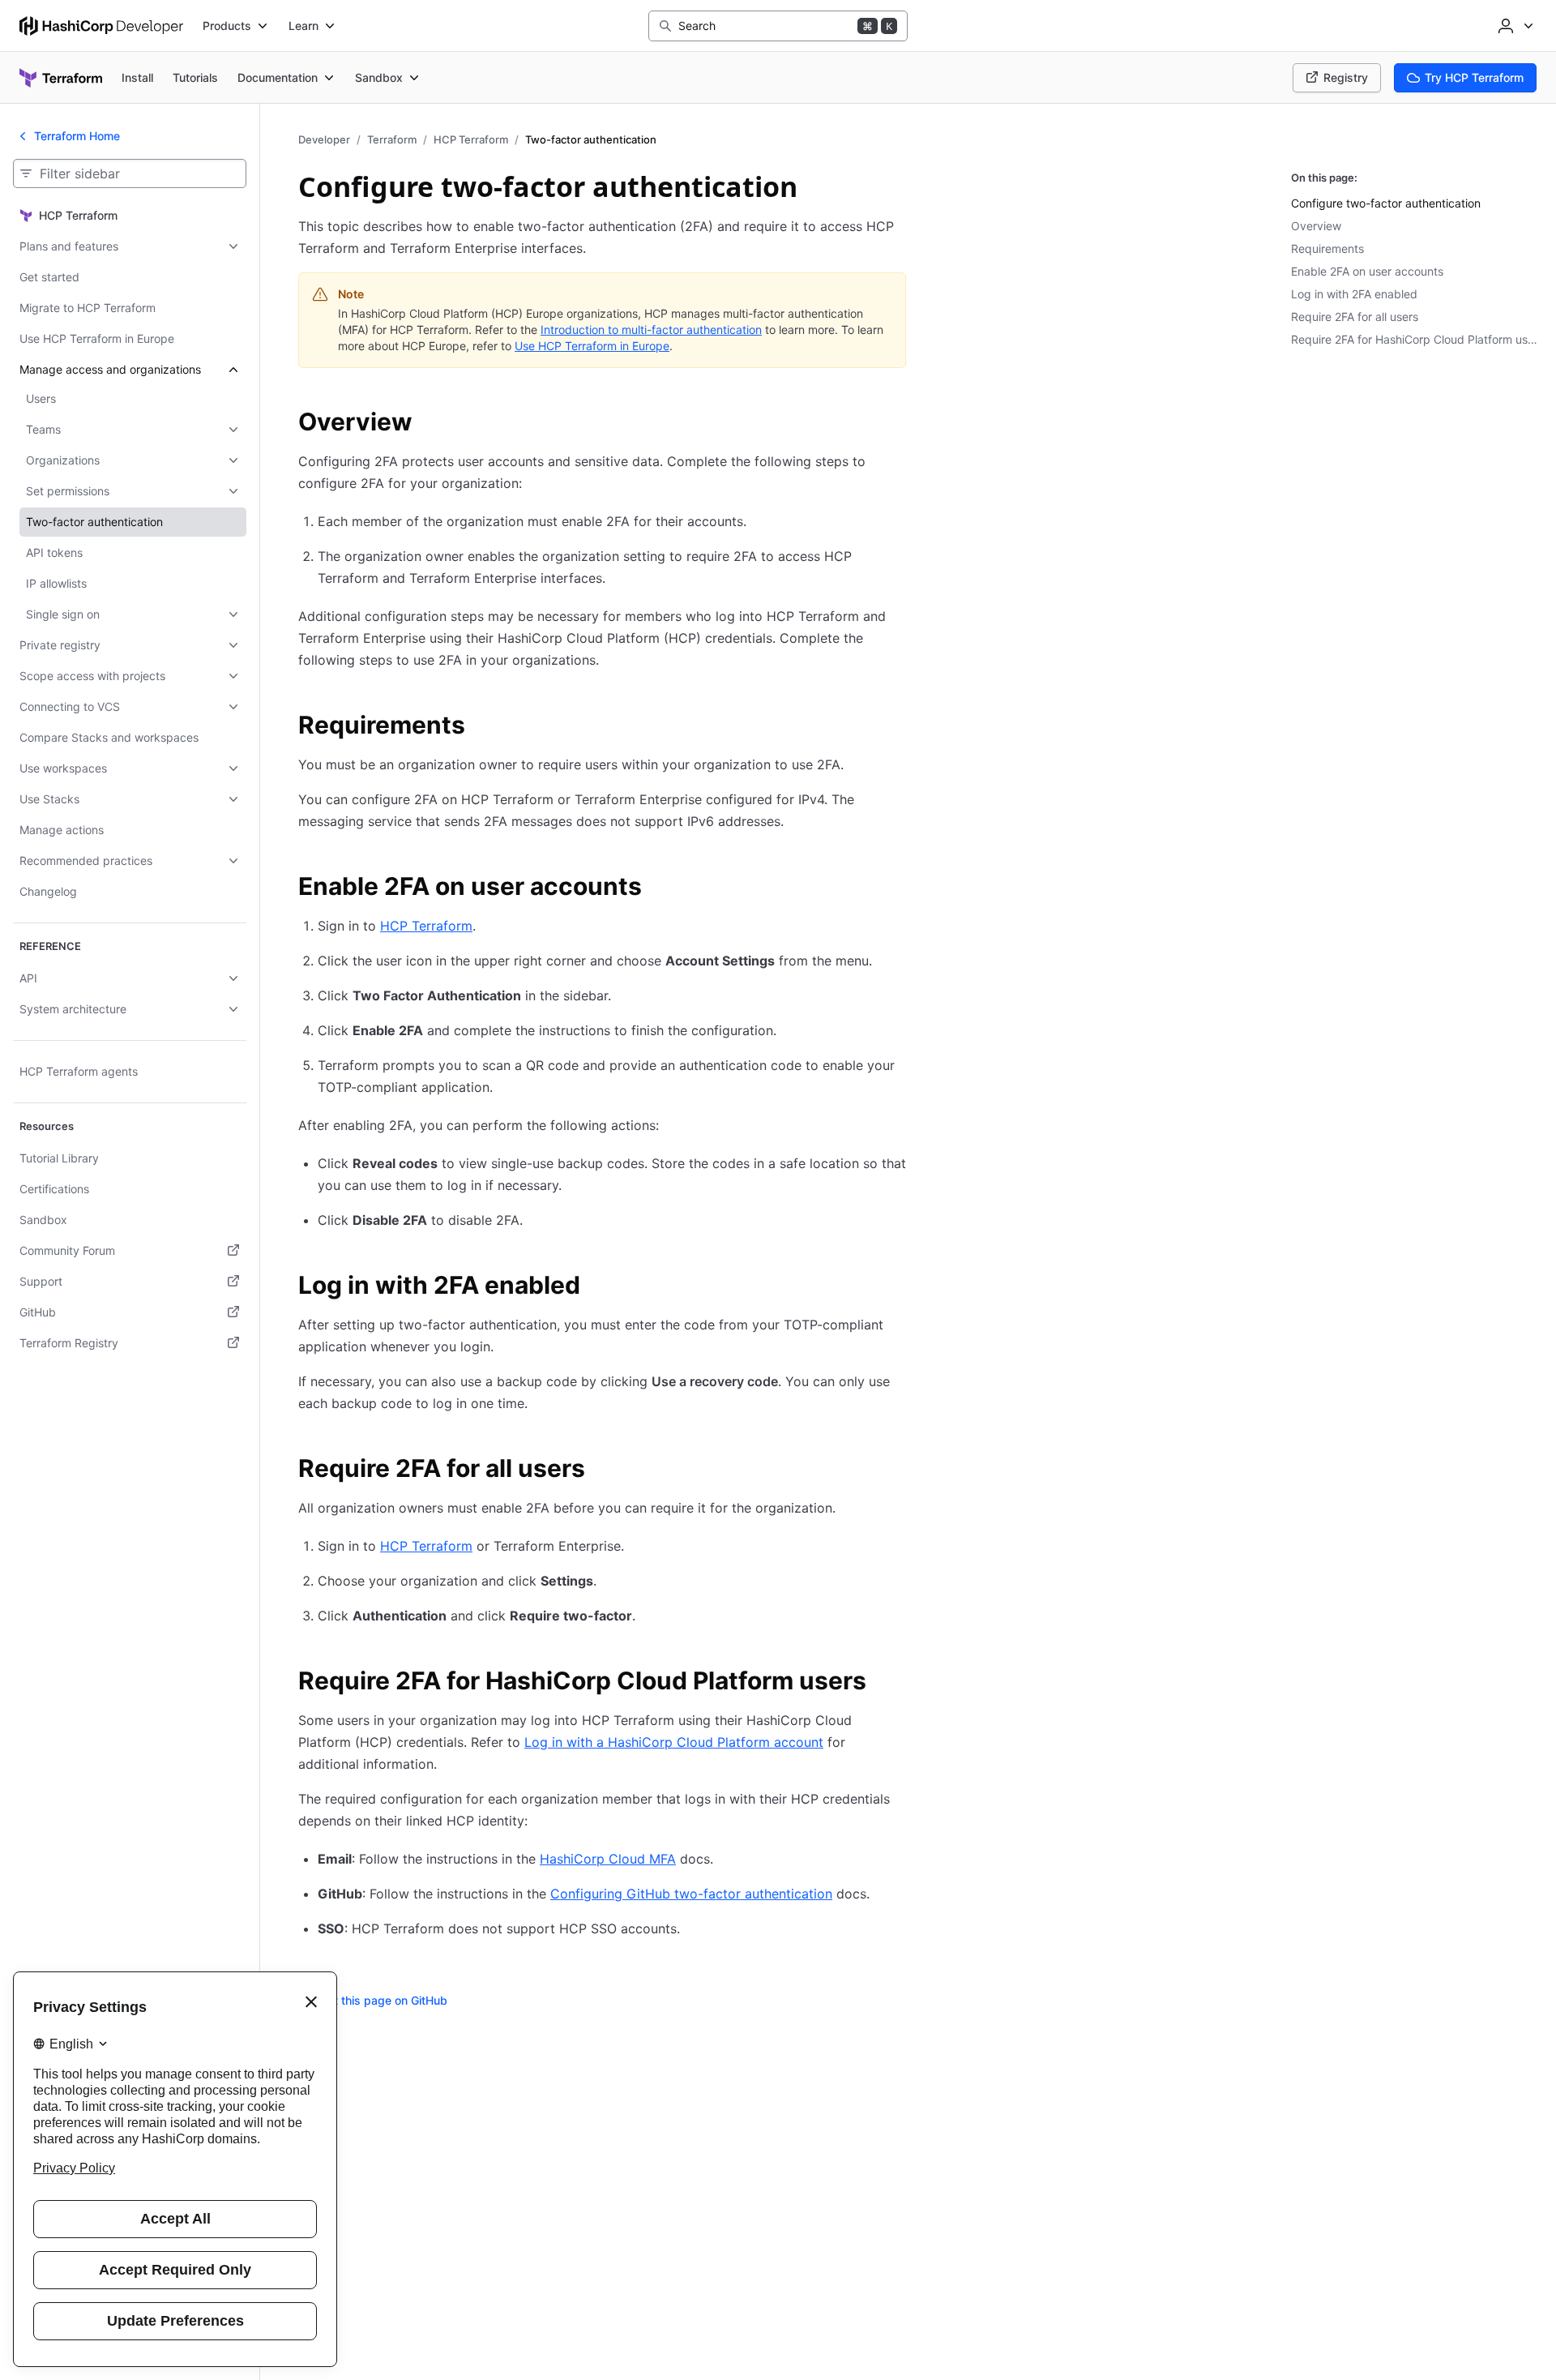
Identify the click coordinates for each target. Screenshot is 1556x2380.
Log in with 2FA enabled (1354, 294)
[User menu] (1514, 26)
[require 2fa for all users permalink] (601, 1470)
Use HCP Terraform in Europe (592, 346)
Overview (1316, 226)
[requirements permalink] (481, 727)
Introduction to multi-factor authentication (651, 330)
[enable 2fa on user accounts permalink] (658, 888)
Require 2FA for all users (1355, 317)
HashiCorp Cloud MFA (608, 1859)
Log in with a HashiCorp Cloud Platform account (674, 1742)
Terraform (392, 139)
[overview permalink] (429, 424)
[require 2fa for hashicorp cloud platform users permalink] (883, 1683)
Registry (1346, 77)
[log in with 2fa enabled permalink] (596, 1287)
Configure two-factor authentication (1386, 203)
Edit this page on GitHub (383, 2000)
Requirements (1327, 248)
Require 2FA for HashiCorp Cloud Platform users (1417, 339)
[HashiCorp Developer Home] (101, 26)
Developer (324, 139)
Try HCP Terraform (1474, 77)
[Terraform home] (61, 78)
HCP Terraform (471, 139)
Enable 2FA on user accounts (1367, 271)
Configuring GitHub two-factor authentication (691, 1894)
